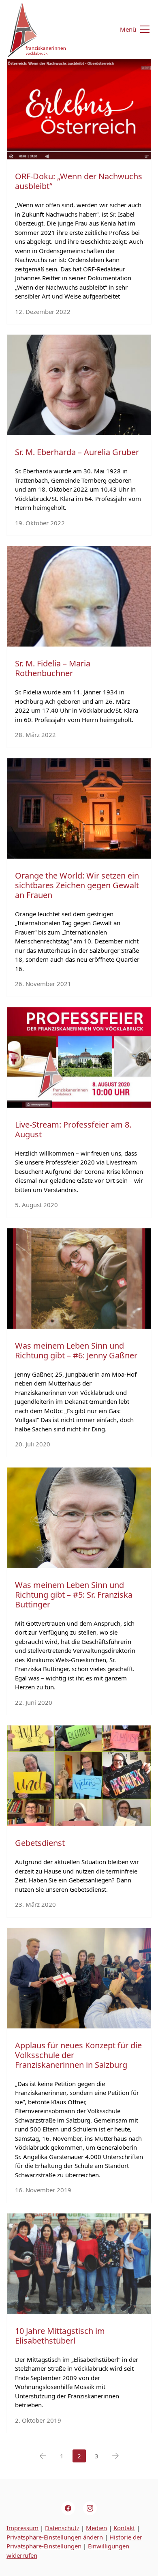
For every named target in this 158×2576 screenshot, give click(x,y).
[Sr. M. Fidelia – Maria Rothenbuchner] (79, 596)
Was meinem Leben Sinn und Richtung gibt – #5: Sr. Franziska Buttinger (74, 1595)
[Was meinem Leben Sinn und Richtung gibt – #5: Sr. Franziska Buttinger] (79, 1518)
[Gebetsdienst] (79, 1776)
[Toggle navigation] (130, 29)
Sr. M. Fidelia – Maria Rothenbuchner (53, 668)
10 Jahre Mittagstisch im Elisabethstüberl (60, 2336)
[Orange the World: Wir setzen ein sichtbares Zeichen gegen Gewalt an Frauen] (79, 808)
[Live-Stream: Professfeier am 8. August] (79, 1057)
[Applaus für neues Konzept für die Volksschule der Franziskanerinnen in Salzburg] (79, 1978)
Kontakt (124, 2528)
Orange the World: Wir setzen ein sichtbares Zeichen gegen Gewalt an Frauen (77, 885)
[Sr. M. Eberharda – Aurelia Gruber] (79, 385)
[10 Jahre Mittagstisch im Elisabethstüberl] (79, 2264)
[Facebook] (68, 2508)
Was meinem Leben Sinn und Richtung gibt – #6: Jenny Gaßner (76, 1350)
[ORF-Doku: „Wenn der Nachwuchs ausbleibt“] (79, 109)
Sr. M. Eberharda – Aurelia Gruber (77, 452)
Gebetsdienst (40, 1843)
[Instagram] (90, 2508)
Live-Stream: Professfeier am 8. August (73, 1129)
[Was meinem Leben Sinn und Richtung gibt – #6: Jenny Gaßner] (79, 1278)
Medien (96, 2528)
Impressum (22, 2528)
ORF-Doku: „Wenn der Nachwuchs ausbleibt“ (79, 181)
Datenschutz (62, 2528)
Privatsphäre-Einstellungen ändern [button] (55, 2537)
